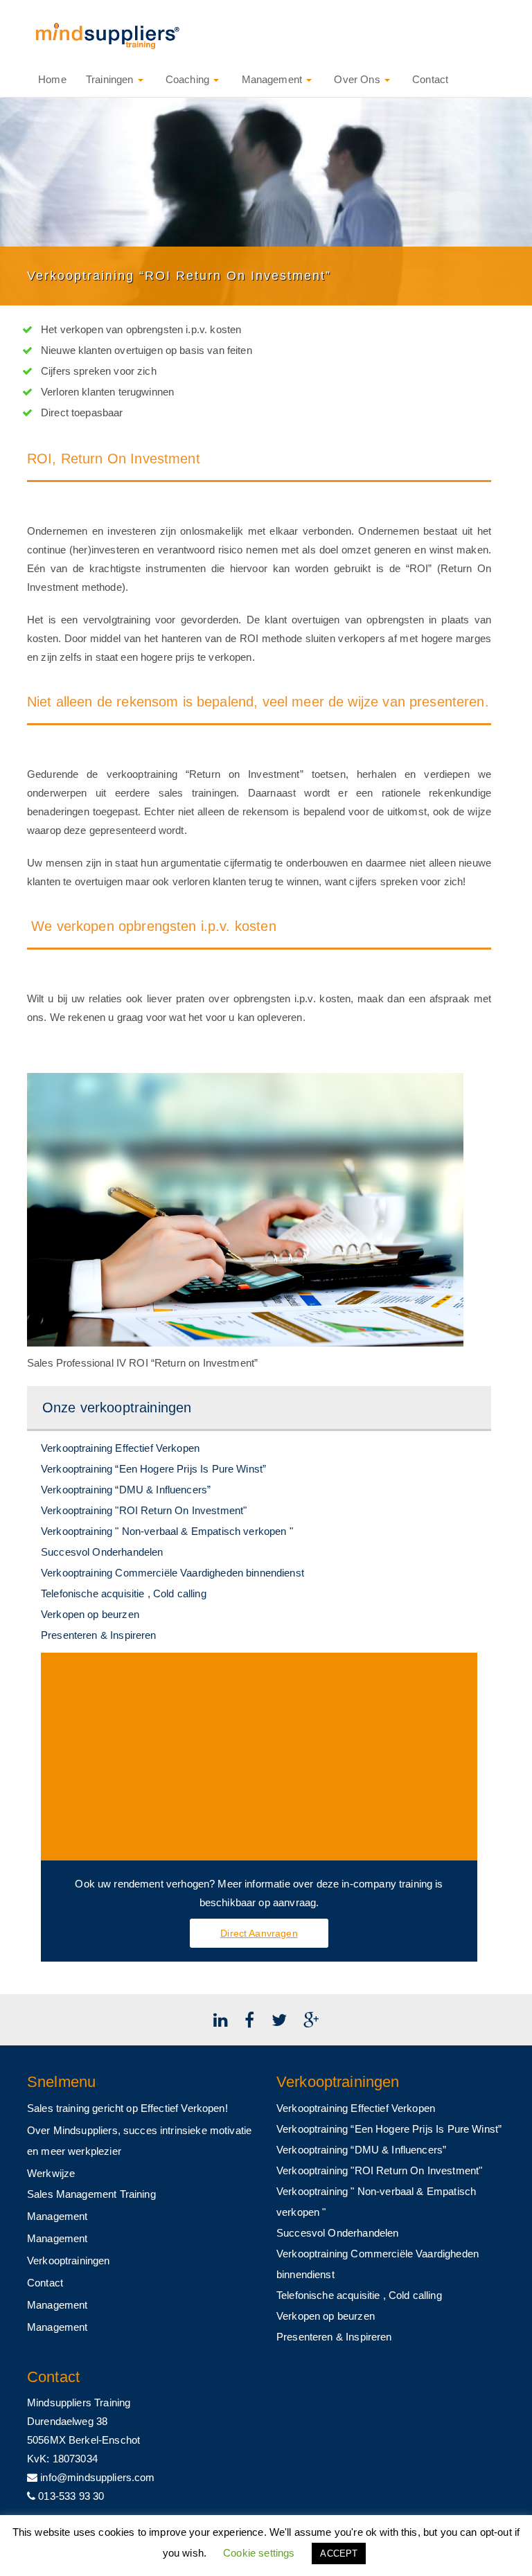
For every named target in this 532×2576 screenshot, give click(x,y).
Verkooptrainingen (69, 2260)
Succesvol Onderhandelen (102, 1552)
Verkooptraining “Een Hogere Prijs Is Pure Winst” (153, 1469)
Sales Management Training (91, 2194)
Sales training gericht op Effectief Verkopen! (127, 2108)
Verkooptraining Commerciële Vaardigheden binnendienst (172, 1573)
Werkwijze (51, 2173)
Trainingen (111, 79)
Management (272, 79)
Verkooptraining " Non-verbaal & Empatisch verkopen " (167, 1531)
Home (51, 79)
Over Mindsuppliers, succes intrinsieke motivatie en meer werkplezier (139, 2141)
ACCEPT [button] (339, 2553)
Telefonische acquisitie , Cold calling (124, 1593)
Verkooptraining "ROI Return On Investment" (144, 1510)
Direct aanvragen (259, 1933)
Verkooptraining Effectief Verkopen (120, 1448)
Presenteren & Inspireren (99, 1635)
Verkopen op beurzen (90, 1614)
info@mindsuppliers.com (96, 2477)
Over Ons (357, 79)
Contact (429, 79)
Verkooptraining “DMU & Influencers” (126, 1490)
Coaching (188, 79)
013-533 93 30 (70, 2496)
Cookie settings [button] (259, 2553)
